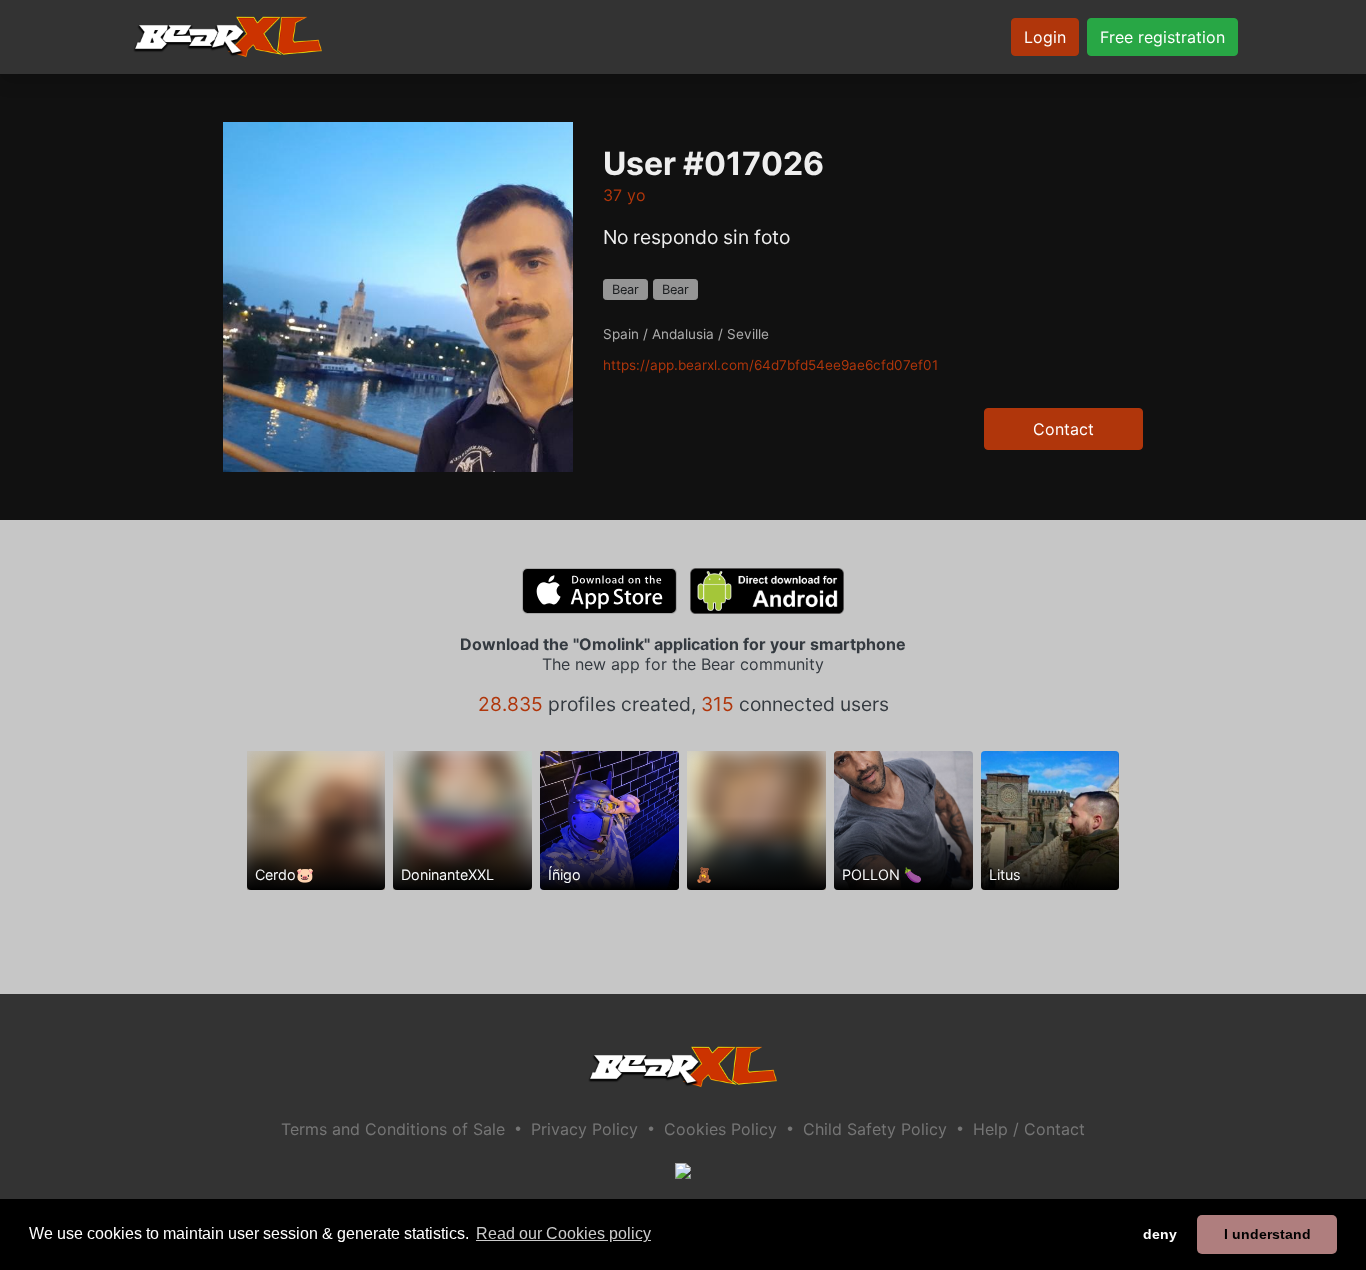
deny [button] (1160, 1234)
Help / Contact (1029, 1129)
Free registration (1162, 37)
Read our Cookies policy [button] (563, 1233)
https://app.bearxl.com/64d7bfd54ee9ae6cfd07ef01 (770, 365)
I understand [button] (1267, 1234)
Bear (625, 289)
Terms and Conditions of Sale (393, 1129)
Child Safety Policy (875, 1129)
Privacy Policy (584, 1129)
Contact (1063, 429)
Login (1045, 37)
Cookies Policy (720, 1129)
